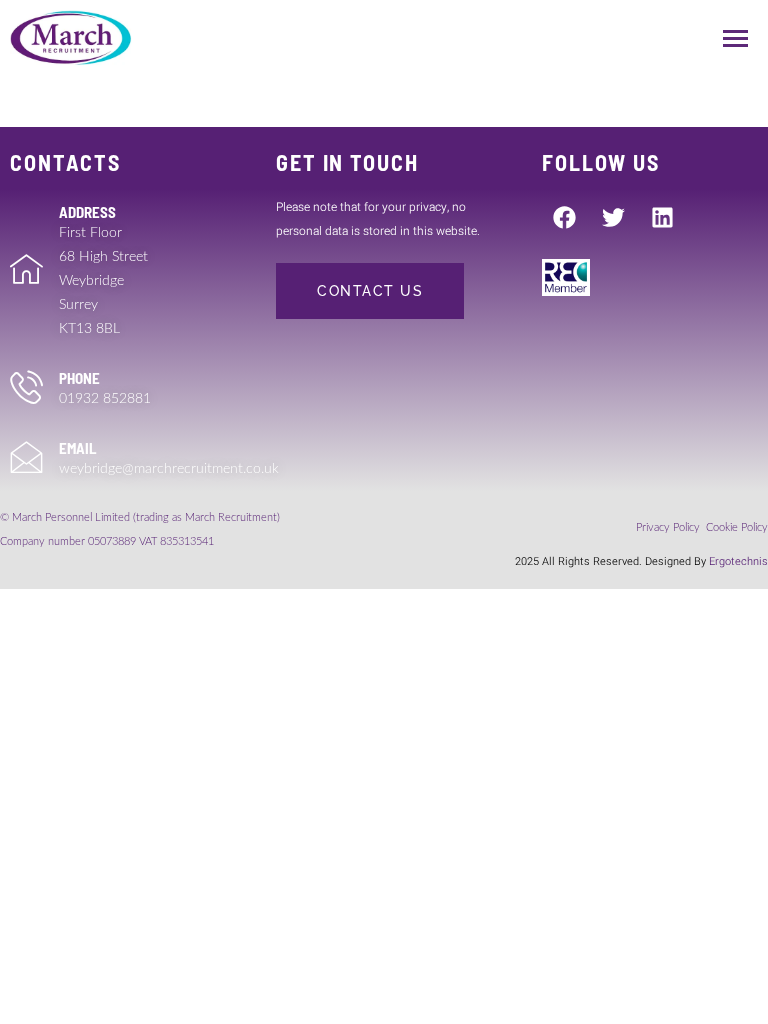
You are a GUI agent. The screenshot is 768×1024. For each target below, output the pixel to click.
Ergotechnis (738, 561)
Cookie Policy (737, 527)
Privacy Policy (669, 527)
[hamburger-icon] (735, 38)
